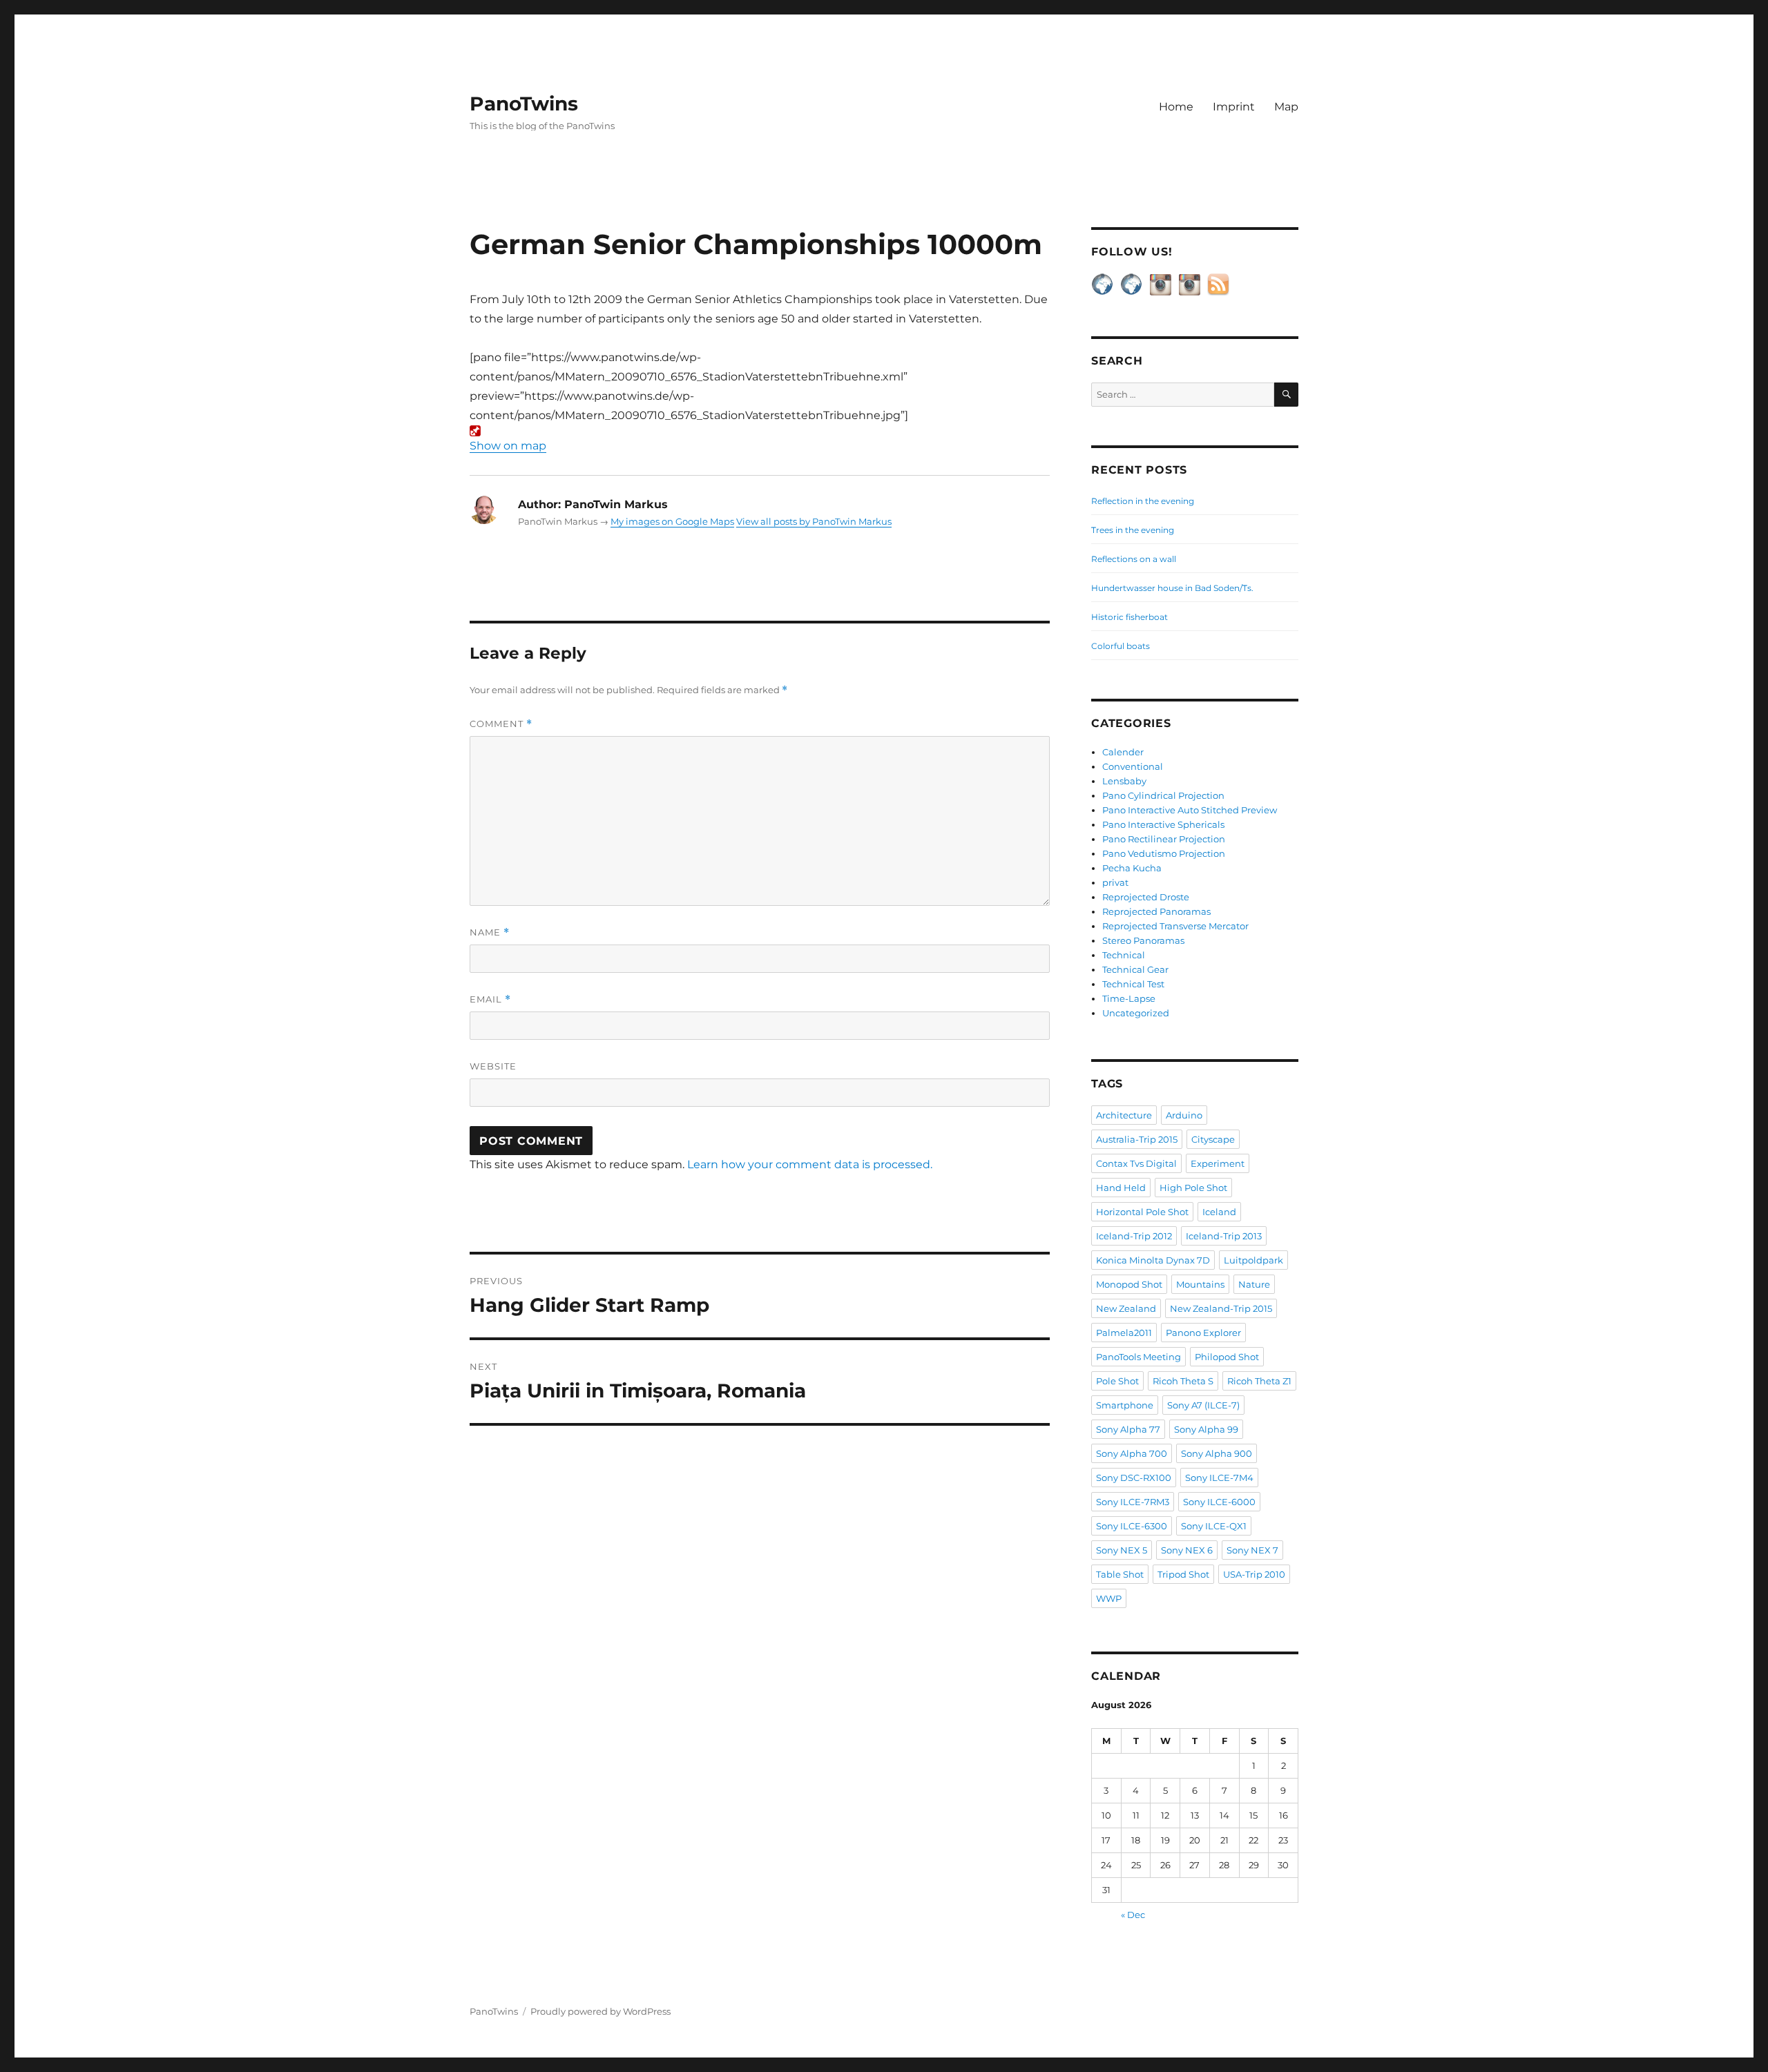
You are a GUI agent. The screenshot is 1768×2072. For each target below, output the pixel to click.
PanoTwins (524, 104)
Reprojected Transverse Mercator (1175, 926)
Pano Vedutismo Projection (1164, 853)
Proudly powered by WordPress (600, 2011)
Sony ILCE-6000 (1219, 1502)
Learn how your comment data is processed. (810, 1164)
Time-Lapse (1129, 998)
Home (1176, 107)
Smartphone (1125, 1405)
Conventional (1133, 766)
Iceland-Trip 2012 (1134, 1236)
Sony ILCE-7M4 (1219, 1478)
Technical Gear (1135, 969)
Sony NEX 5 (1122, 1550)
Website (493, 1066)
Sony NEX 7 (1252, 1550)
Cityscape (1213, 1139)
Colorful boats (1121, 646)
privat (1115, 882)
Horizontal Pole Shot (1142, 1212)
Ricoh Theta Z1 (1259, 1381)
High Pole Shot (1193, 1188)
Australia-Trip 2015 (1137, 1139)
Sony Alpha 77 (1128, 1429)
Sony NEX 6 (1187, 1550)
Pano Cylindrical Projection (1163, 795)
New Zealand (1126, 1308)
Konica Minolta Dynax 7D (1153, 1260)
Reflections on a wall (1134, 559)
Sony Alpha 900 (1217, 1453)
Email (490, 999)
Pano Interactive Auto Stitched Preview (1190, 810)
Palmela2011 (1124, 1333)
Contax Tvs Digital (1136, 1163)
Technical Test (1133, 984)
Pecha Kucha (1132, 868)
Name (490, 932)
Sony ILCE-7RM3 (1133, 1502)
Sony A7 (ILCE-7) (1203, 1405)
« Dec (1133, 1915)
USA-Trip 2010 (1254, 1574)
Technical (1124, 955)
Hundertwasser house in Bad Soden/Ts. (1172, 588)
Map (1286, 107)
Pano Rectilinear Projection (1164, 839)
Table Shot (1120, 1574)
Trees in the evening (1133, 530)
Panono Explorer (1203, 1333)
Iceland (1219, 1212)
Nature (1254, 1284)
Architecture (1124, 1115)
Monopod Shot (1129, 1284)
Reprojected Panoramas (1156, 911)
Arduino (1184, 1115)
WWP (1109, 1598)
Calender (1123, 752)
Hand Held (1121, 1188)
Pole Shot (1117, 1381)
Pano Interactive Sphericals (1163, 824)
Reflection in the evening (1143, 501)
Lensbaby (1124, 781)
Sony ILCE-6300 (1132, 1526)
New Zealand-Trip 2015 (1221, 1308)
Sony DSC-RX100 (1134, 1478)
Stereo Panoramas (1143, 940)
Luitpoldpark (1253, 1260)
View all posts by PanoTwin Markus (814, 521)
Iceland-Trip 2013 (1224, 1236)
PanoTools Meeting (1138, 1357)
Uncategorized (1136, 1013)
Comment (501, 724)
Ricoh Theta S (1183, 1381)
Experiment (1218, 1163)
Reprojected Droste (1146, 897)
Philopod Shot (1227, 1357)
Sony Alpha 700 (1132, 1453)
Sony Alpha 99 (1206, 1429)
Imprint (1234, 107)
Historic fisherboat (1130, 617)
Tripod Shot (1183, 1574)
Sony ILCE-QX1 (1214, 1526)
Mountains (1200, 1284)
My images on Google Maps (672, 521)
